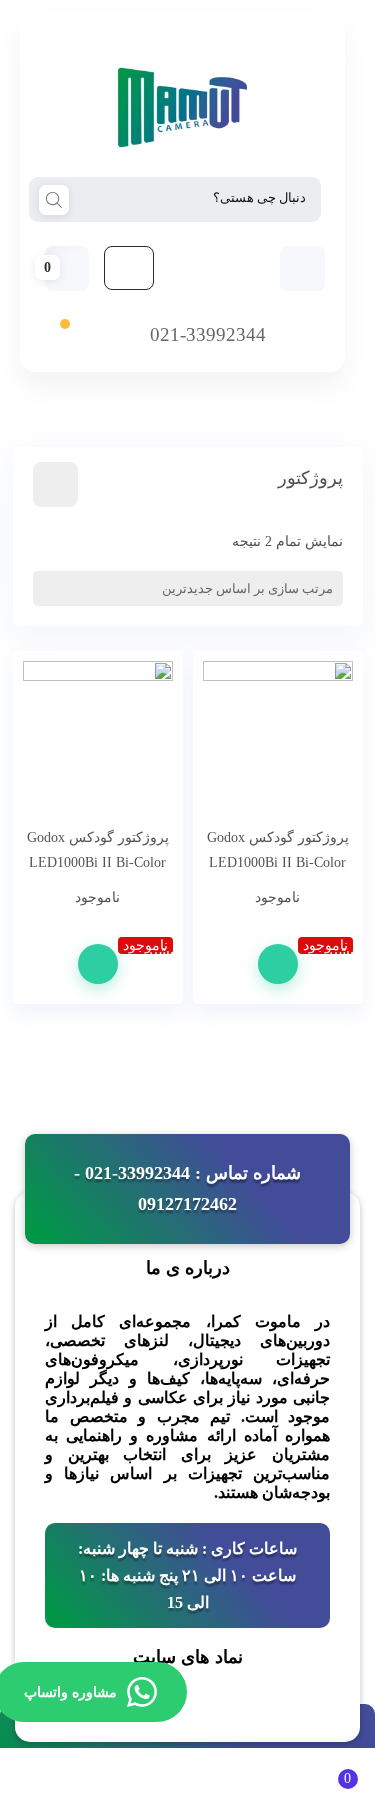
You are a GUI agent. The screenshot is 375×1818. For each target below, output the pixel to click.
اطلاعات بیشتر (278, 964)
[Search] (54, 198)
